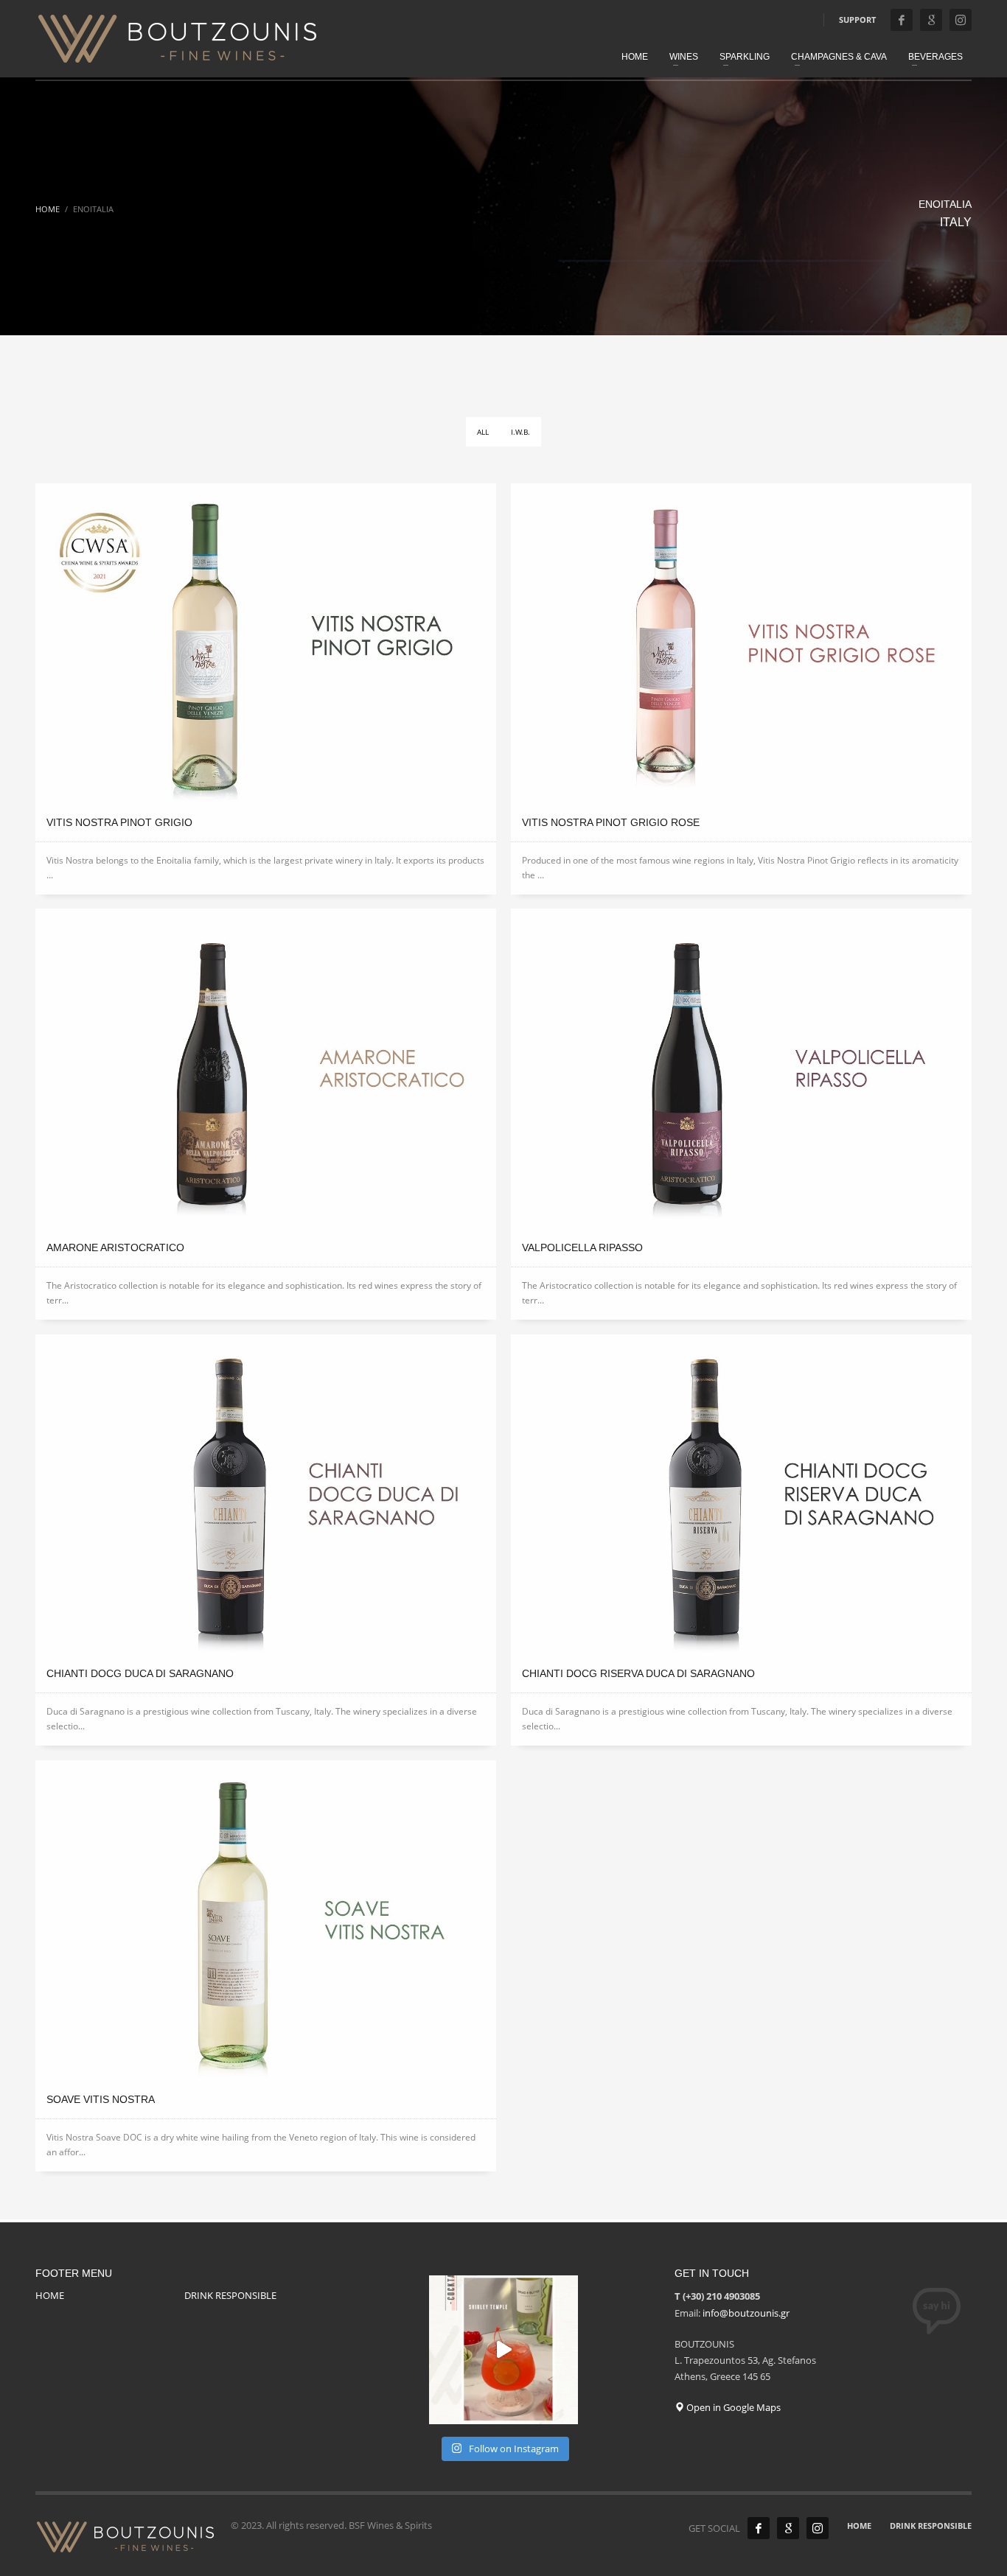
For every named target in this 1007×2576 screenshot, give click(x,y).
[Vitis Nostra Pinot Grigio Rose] (741, 643)
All (483, 432)
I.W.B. (520, 432)
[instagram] (961, 20)
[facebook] (902, 20)
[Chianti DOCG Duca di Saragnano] (266, 1494)
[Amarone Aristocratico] (266, 1068)
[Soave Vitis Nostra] (266, 1920)
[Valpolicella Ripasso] (741, 1068)
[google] (931, 20)
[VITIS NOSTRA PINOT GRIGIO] (266, 643)
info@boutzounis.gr (746, 2313)
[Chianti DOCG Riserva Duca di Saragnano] (741, 1494)
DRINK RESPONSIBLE (230, 2295)
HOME (50, 2295)
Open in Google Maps (732, 2407)
